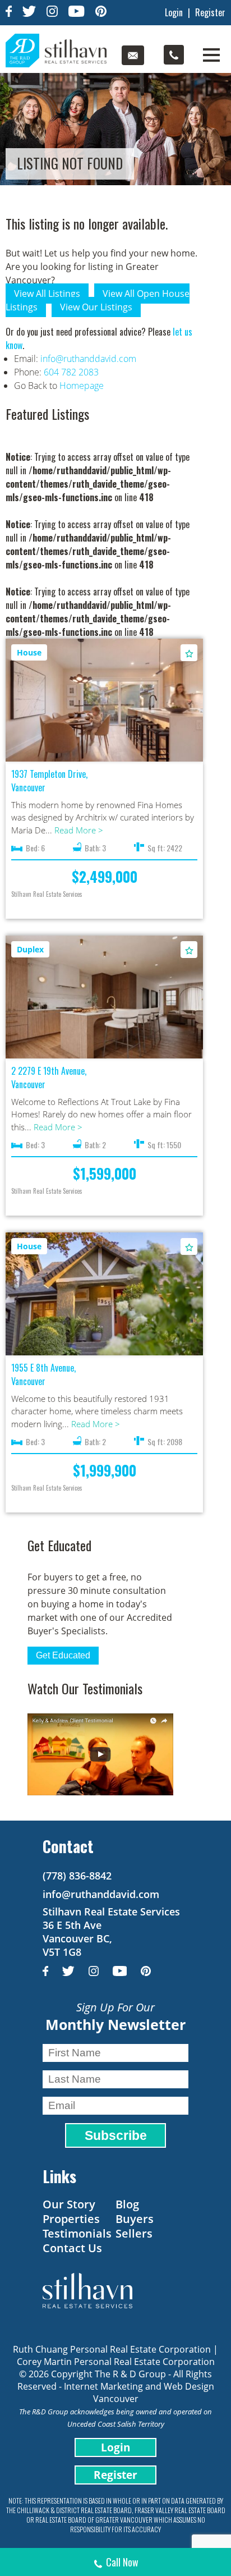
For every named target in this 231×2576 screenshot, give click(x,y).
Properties (71, 2219)
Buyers (135, 2219)
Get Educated (63, 1655)
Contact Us (72, 2248)
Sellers (134, 2233)
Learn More (105, 695)
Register (210, 12)
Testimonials (77, 2233)
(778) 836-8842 (77, 1876)
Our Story (69, 2204)
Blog (127, 2204)
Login (174, 12)
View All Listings (47, 294)
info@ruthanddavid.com (88, 359)
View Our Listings (96, 307)
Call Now (122, 2562)
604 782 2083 (71, 372)
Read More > (79, 830)
